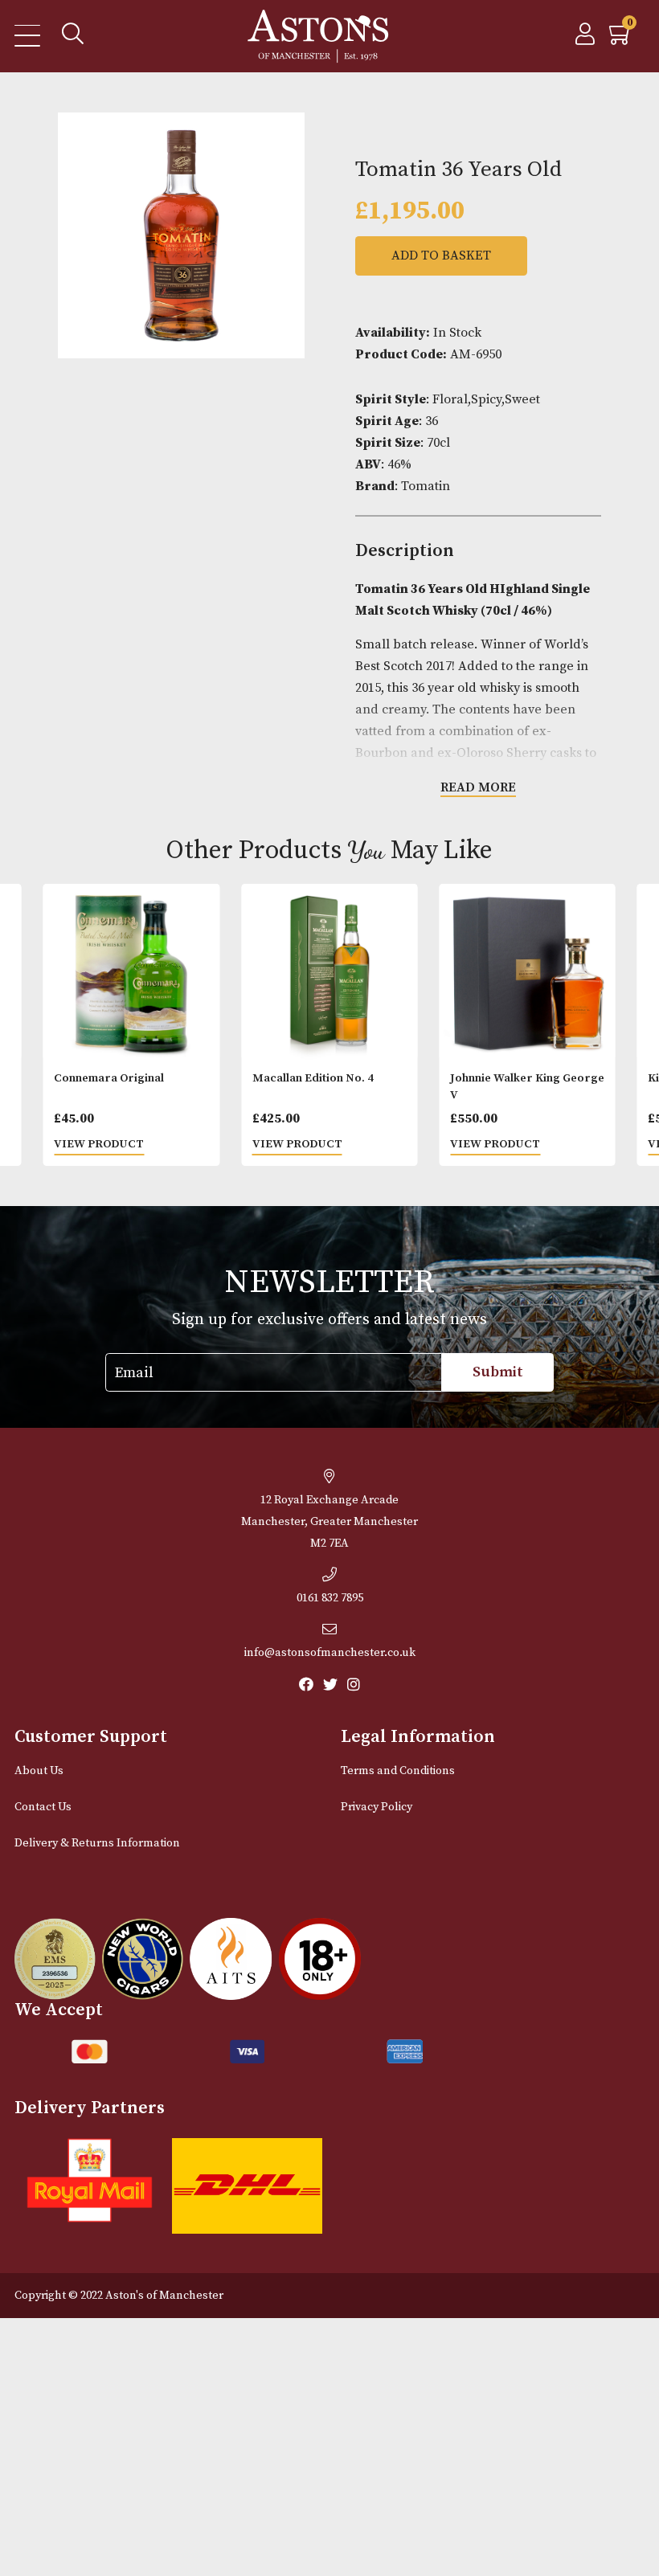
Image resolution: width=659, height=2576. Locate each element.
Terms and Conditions (398, 1771)
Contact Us (43, 1807)
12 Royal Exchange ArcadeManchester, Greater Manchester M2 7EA (329, 1522)
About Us (39, 1771)
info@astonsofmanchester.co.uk (330, 1653)
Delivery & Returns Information (97, 1843)
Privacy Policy (377, 1807)
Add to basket (441, 256)
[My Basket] (621, 39)
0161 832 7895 (330, 1598)
